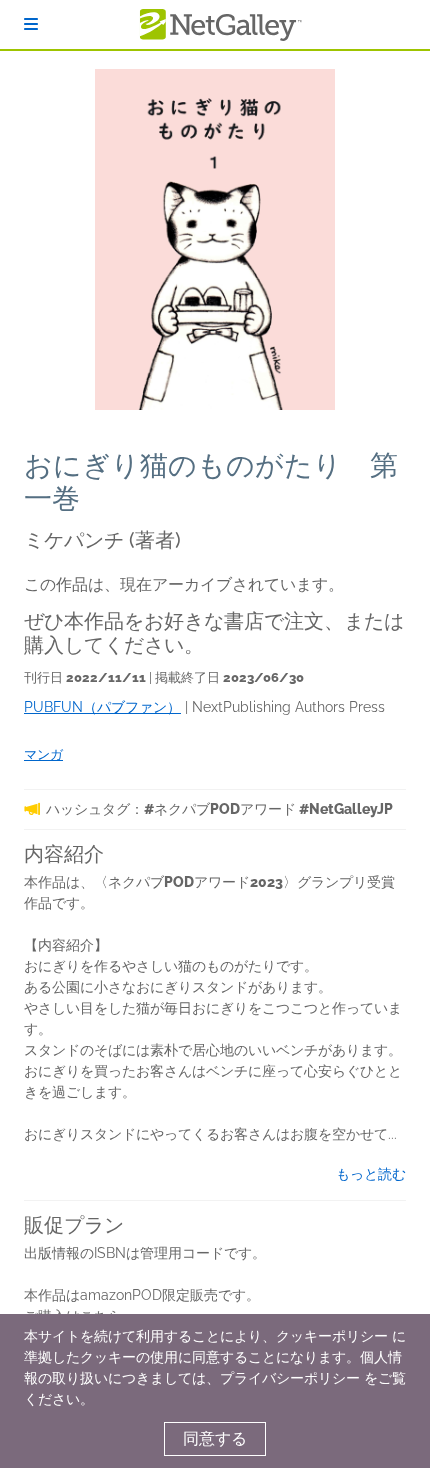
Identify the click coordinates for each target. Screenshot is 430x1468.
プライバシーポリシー (290, 1378)
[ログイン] (31, 24)
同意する (215, 1438)
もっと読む (371, 1174)
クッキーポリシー (332, 1336)
